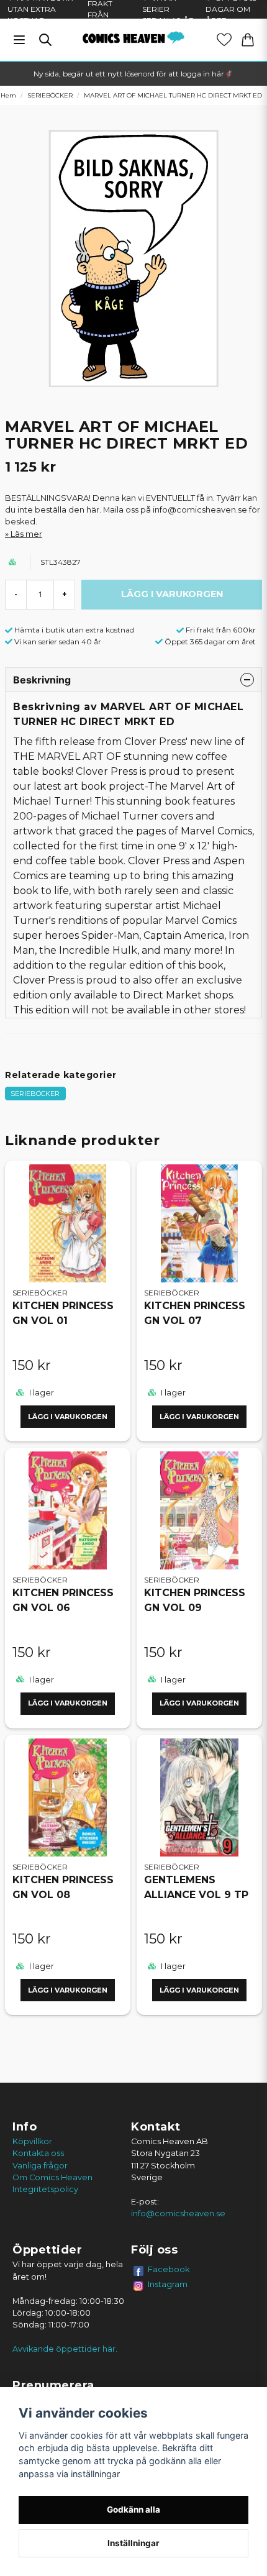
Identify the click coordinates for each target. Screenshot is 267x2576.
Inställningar (133, 2543)
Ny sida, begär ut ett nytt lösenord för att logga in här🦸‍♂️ (133, 74)
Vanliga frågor (40, 2166)
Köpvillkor (32, 2141)
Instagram (168, 2284)
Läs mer (26, 534)
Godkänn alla (133, 2510)
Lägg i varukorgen (68, 1417)
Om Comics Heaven (52, 2177)
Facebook (169, 2269)
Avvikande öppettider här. (65, 2349)
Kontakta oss (38, 2153)
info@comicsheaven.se (178, 2213)
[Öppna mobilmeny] (19, 40)
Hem (8, 95)
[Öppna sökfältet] (45, 40)
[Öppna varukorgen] (248, 40)
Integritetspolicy (45, 2189)
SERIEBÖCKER (50, 95)
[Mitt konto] (224, 40)
